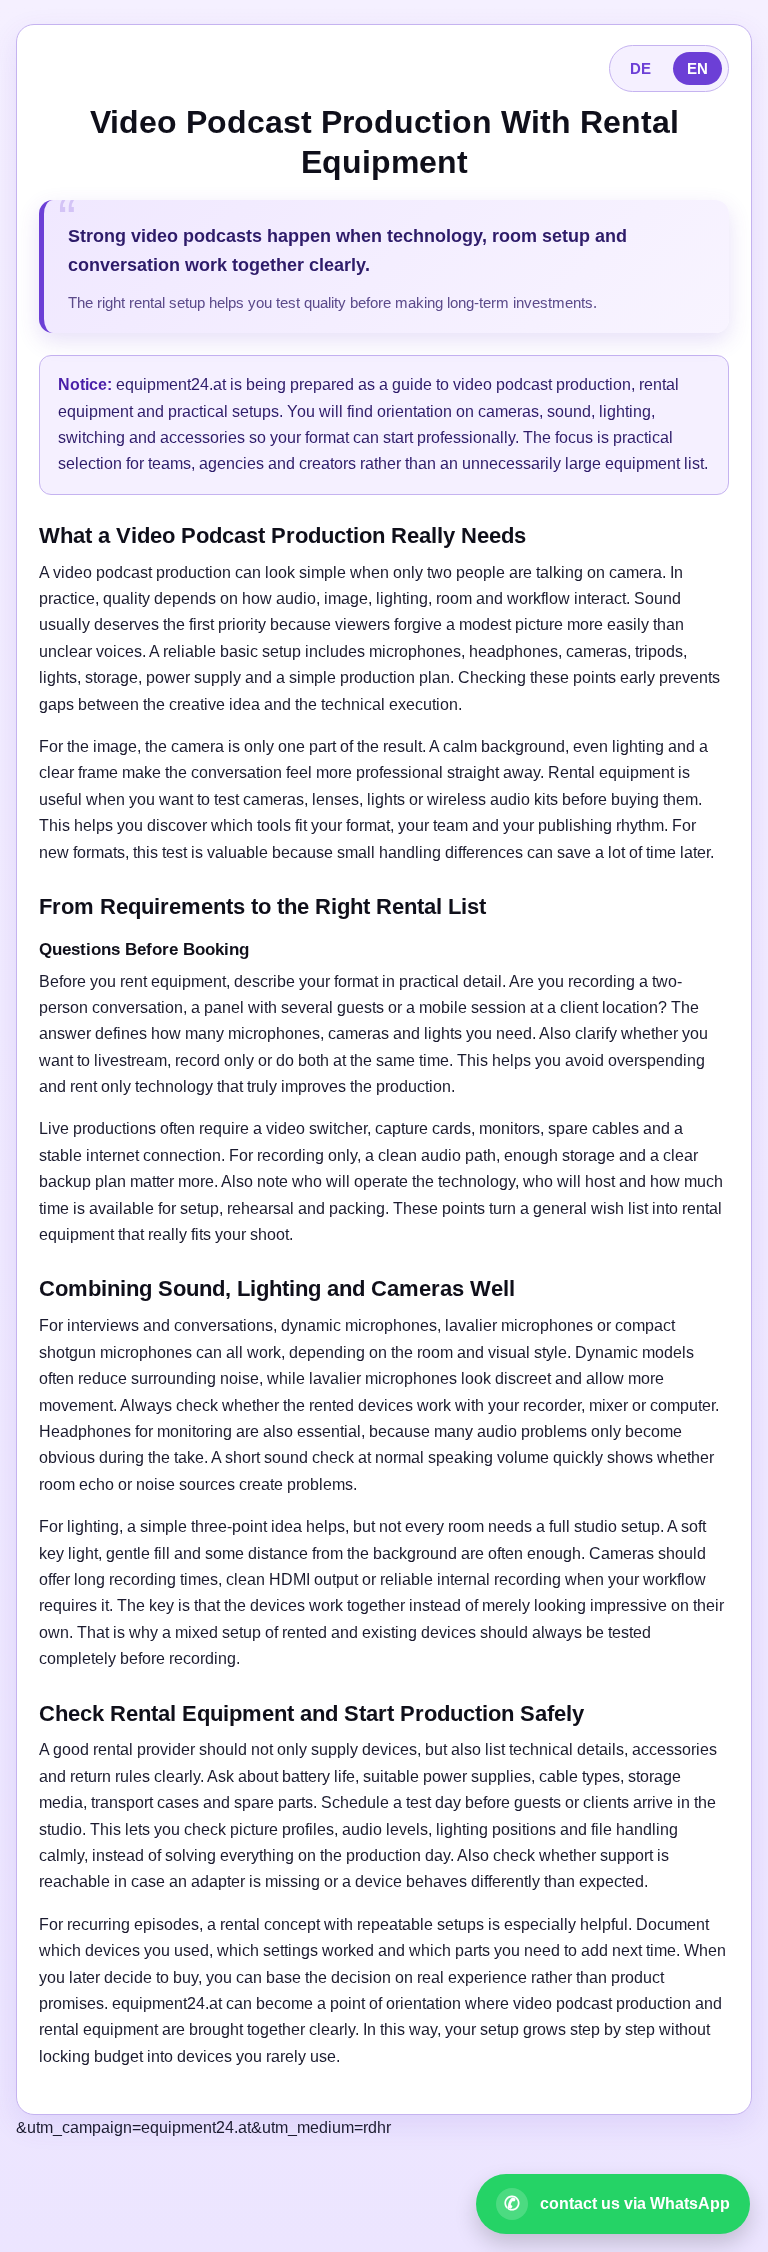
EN (697, 68)
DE (640, 68)
